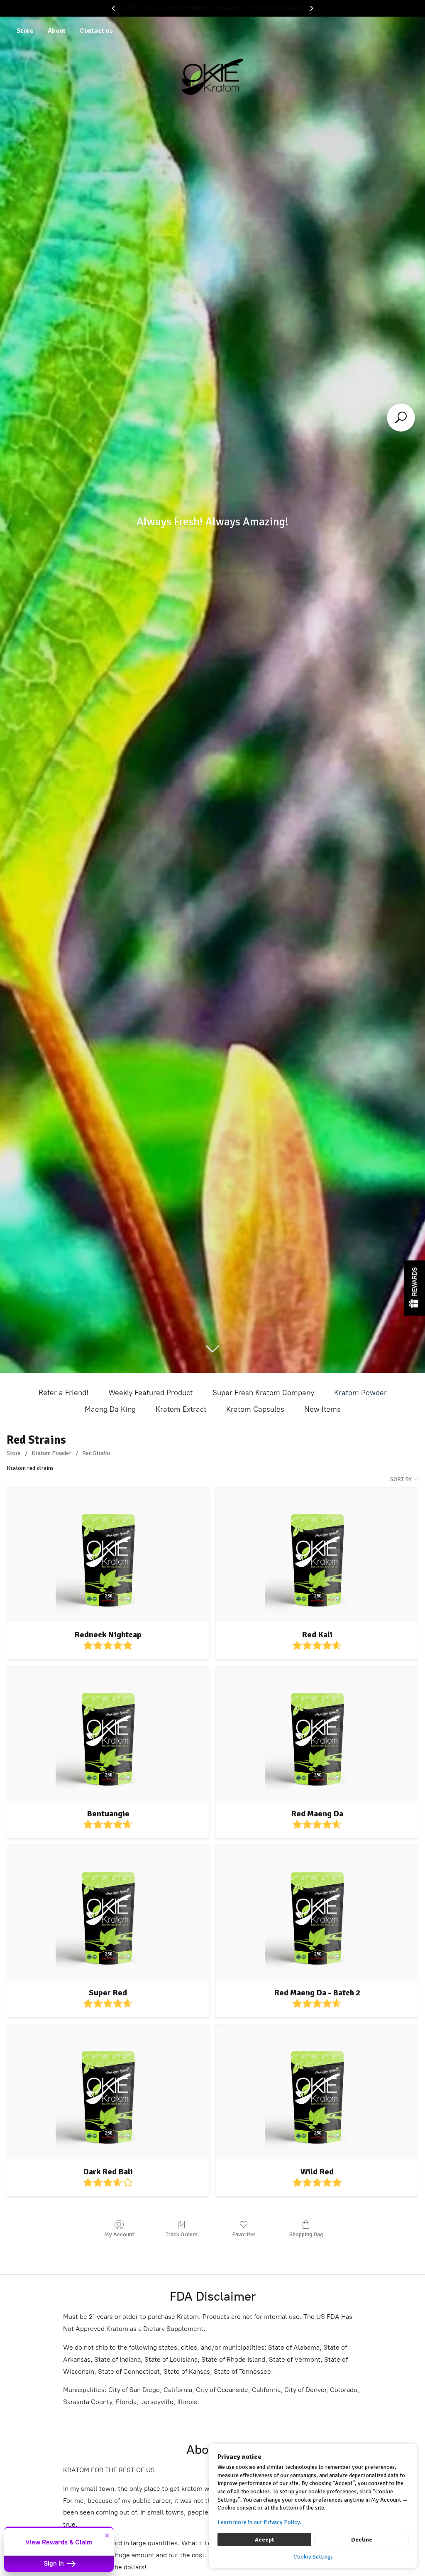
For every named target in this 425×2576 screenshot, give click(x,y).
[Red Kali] (317, 1555)
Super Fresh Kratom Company (263, 1393)
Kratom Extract (181, 1409)
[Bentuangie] (108, 1734)
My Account (119, 2234)
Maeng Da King (110, 1409)
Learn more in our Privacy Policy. (259, 2522)
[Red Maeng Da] (317, 1734)
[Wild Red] (317, 2092)
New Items (322, 1409)
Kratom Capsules (255, 1409)
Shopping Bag (306, 2234)
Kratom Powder (360, 1393)
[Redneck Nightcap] (108, 1555)
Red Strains (96, 1453)
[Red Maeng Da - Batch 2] (317, 1913)
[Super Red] (108, 1913)
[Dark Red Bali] (108, 2092)
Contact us (96, 31)
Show (415, 1288)
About (57, 31)
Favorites (244, 2234)
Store (25, 31)
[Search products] (401, 417)
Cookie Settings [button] (313, 2557)
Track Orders (182, 2234)
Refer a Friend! (64, 1393)
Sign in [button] (55, 2564)
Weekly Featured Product (150, 1393)
